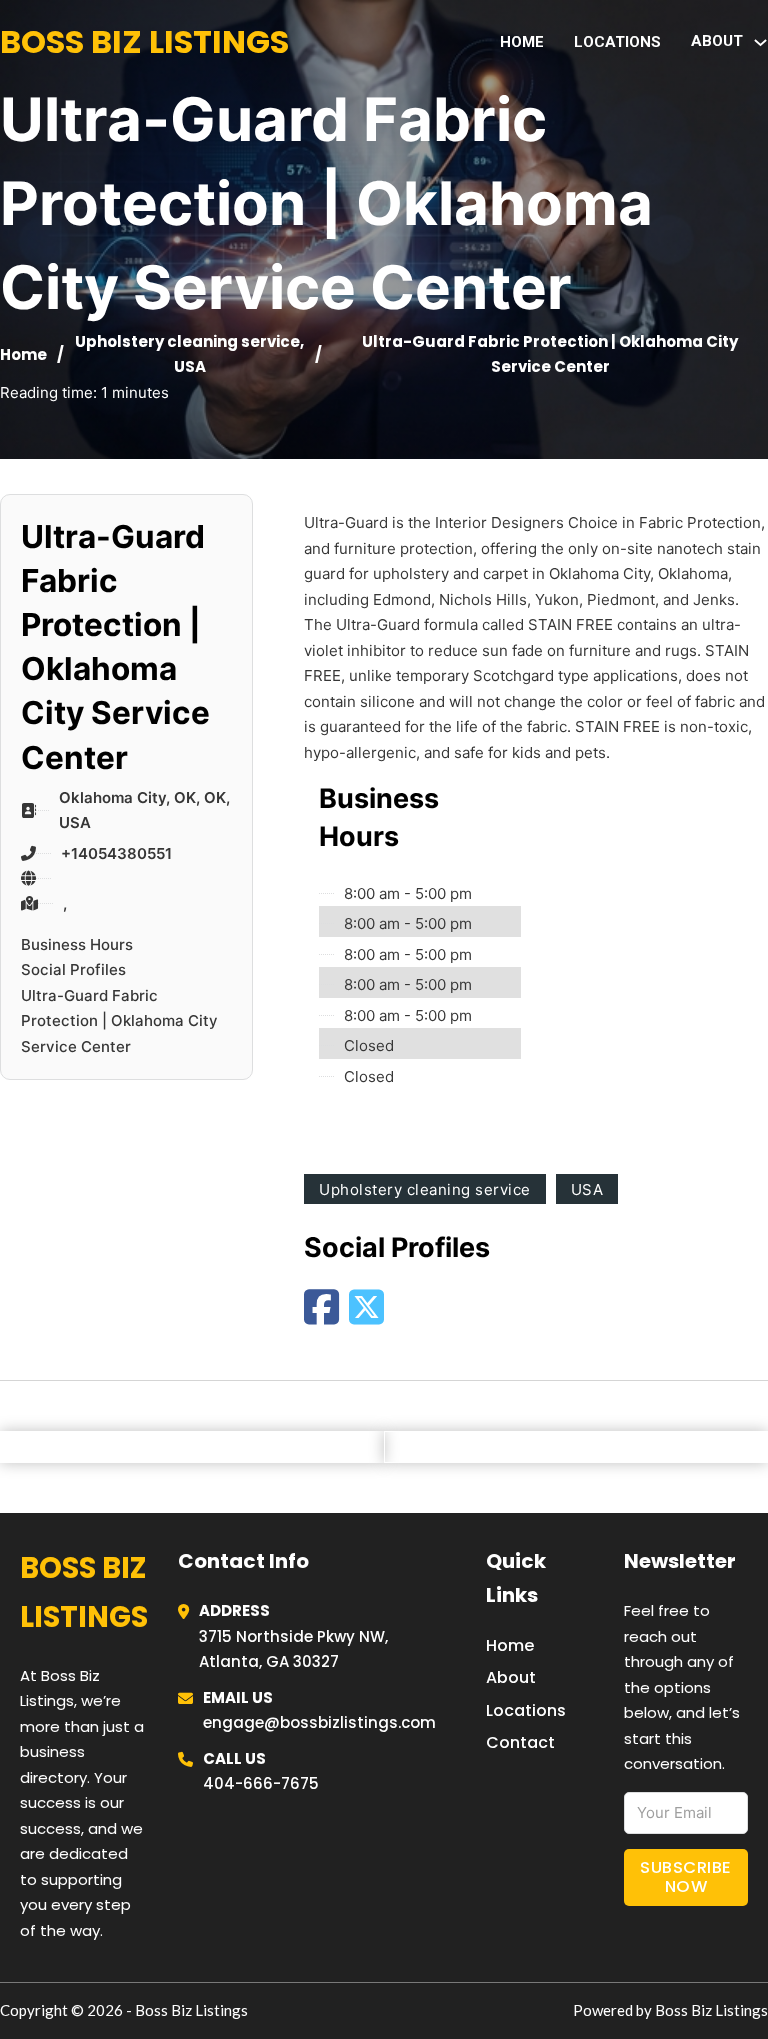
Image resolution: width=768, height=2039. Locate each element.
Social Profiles (73, 969)
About (511, 1677)
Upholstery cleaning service (187, 341)
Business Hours (77, 944)
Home (522, 42)
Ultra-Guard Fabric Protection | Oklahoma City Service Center (119, 1021)
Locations (617, 42)
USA (190, 366)
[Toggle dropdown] (760, 42)
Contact (520, 1742)
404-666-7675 (261, 1783)
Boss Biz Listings (144, 41)
